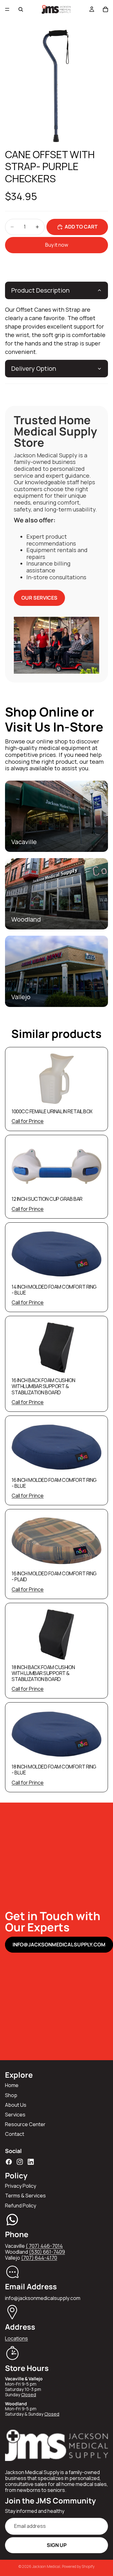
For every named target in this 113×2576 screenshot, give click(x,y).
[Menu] (7, 9)
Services (15, 2115)
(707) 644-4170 (39, 2258)
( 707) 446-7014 (44, 2246)
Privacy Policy (21, 2186)
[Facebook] (9, 2162)
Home (12, 2085)
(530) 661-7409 (47, 2252)
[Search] (21, 9)
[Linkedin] (31, 2162)
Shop (11, 2095)
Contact (15, 2134)
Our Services (39, 598)
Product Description (40, 290)
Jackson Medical (46, 2566)
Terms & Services (25, 2196)
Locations (16, 2338)
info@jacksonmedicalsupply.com (59, 1945)
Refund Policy (21, 2206)
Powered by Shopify (78, 2566)
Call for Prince (28, 1121)
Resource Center (25, 2124)
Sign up (57, 2545)
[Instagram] (20, 2162)
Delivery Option (34, 368)
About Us (16, 2105)
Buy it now (57, 245)
